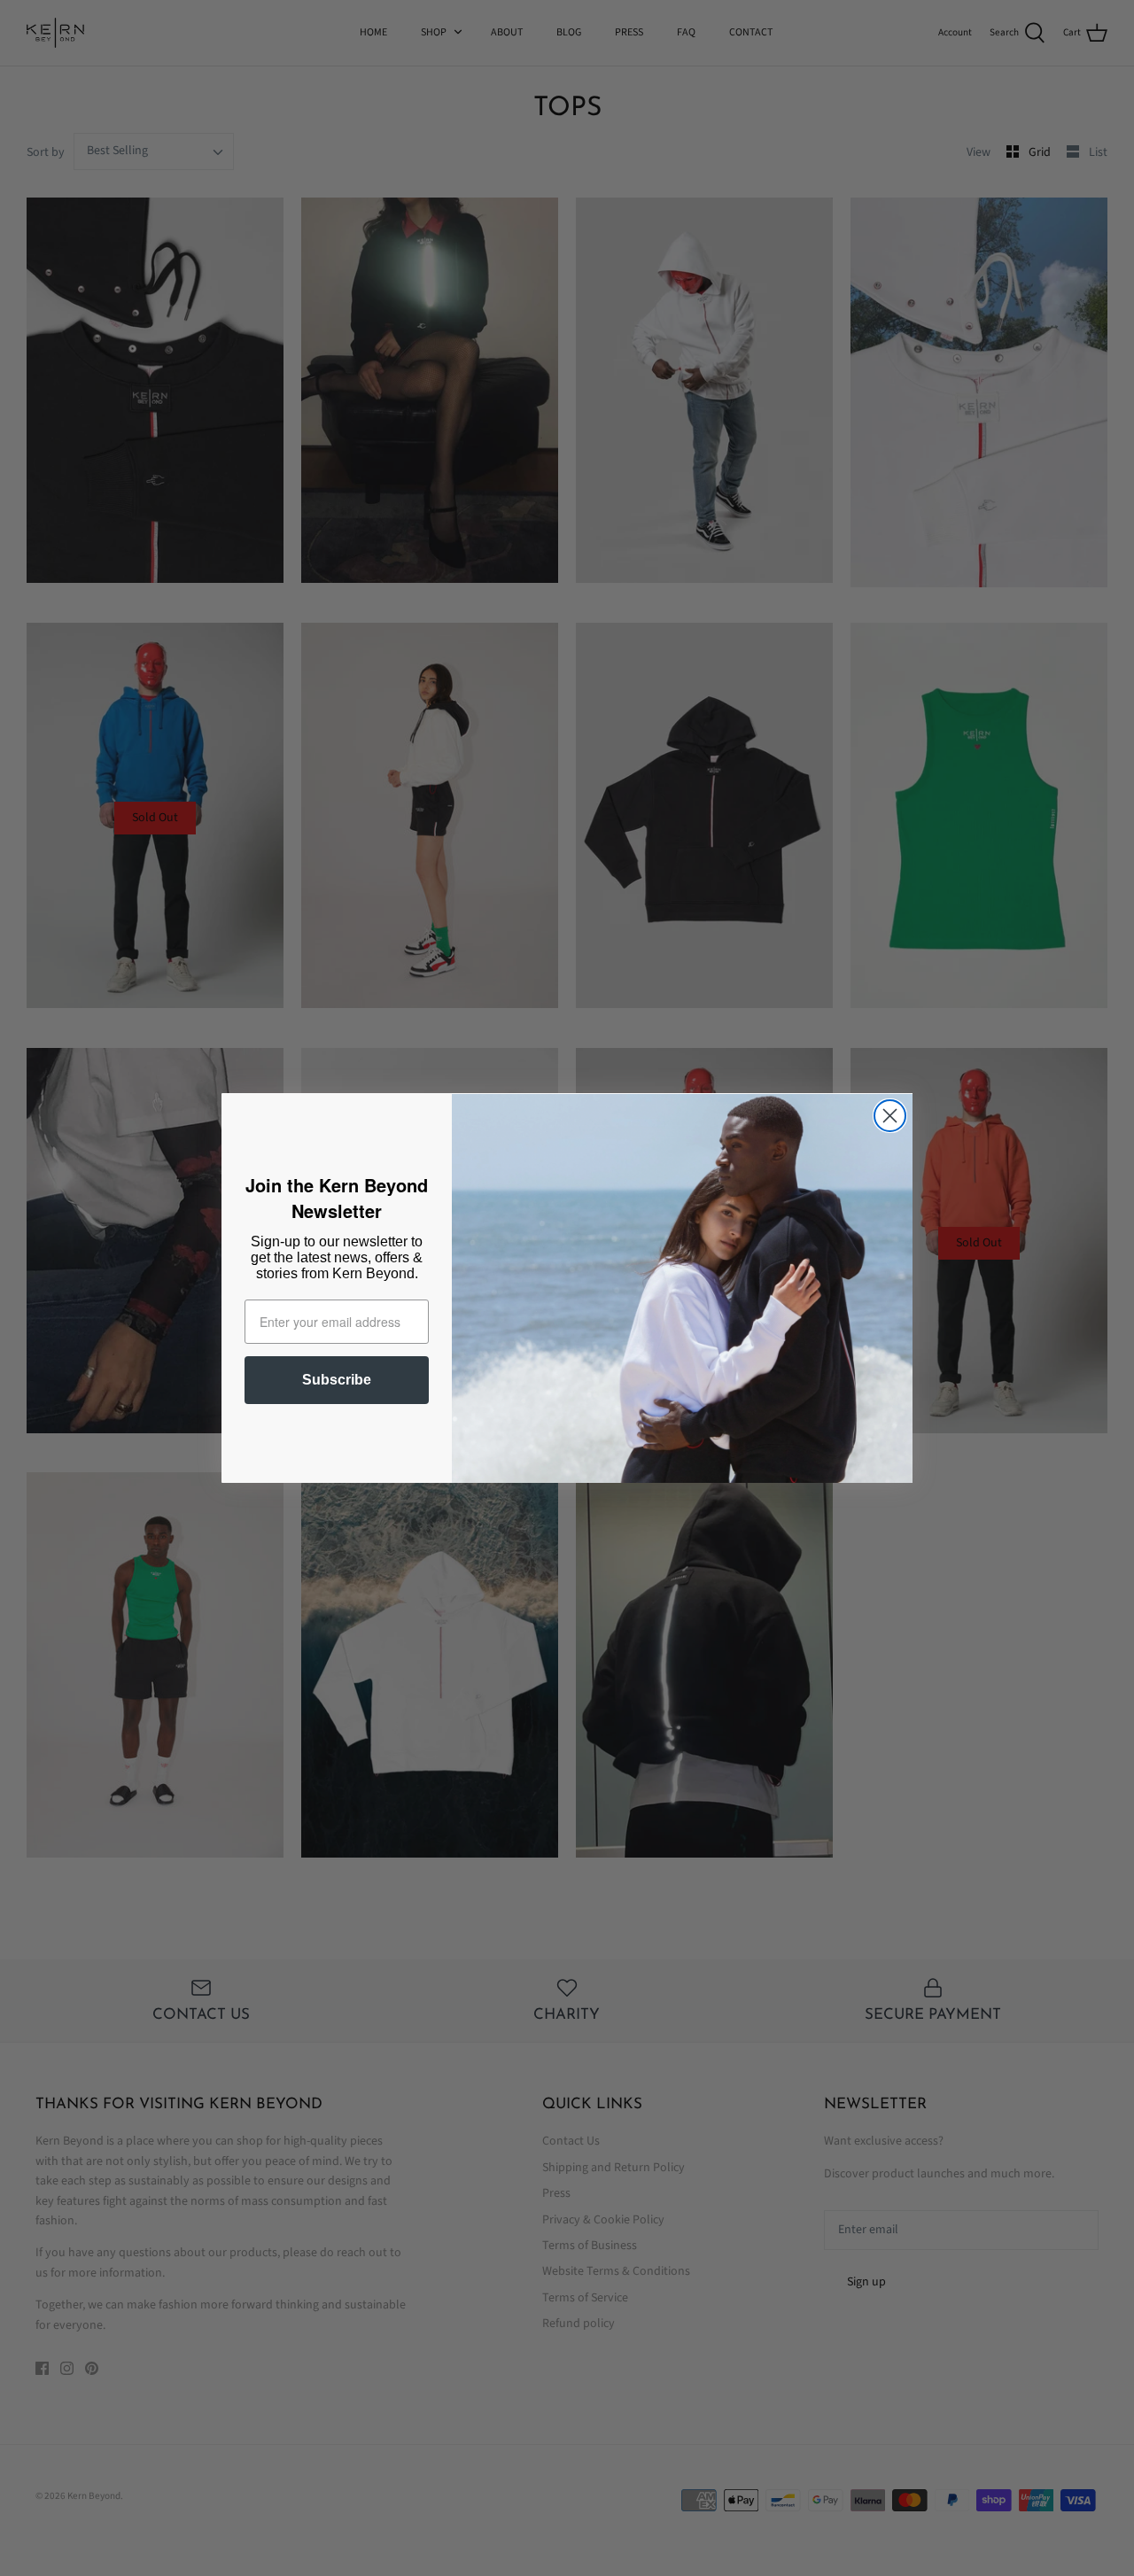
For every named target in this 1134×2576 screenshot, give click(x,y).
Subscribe (337, 1380)
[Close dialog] (890, 1116)
